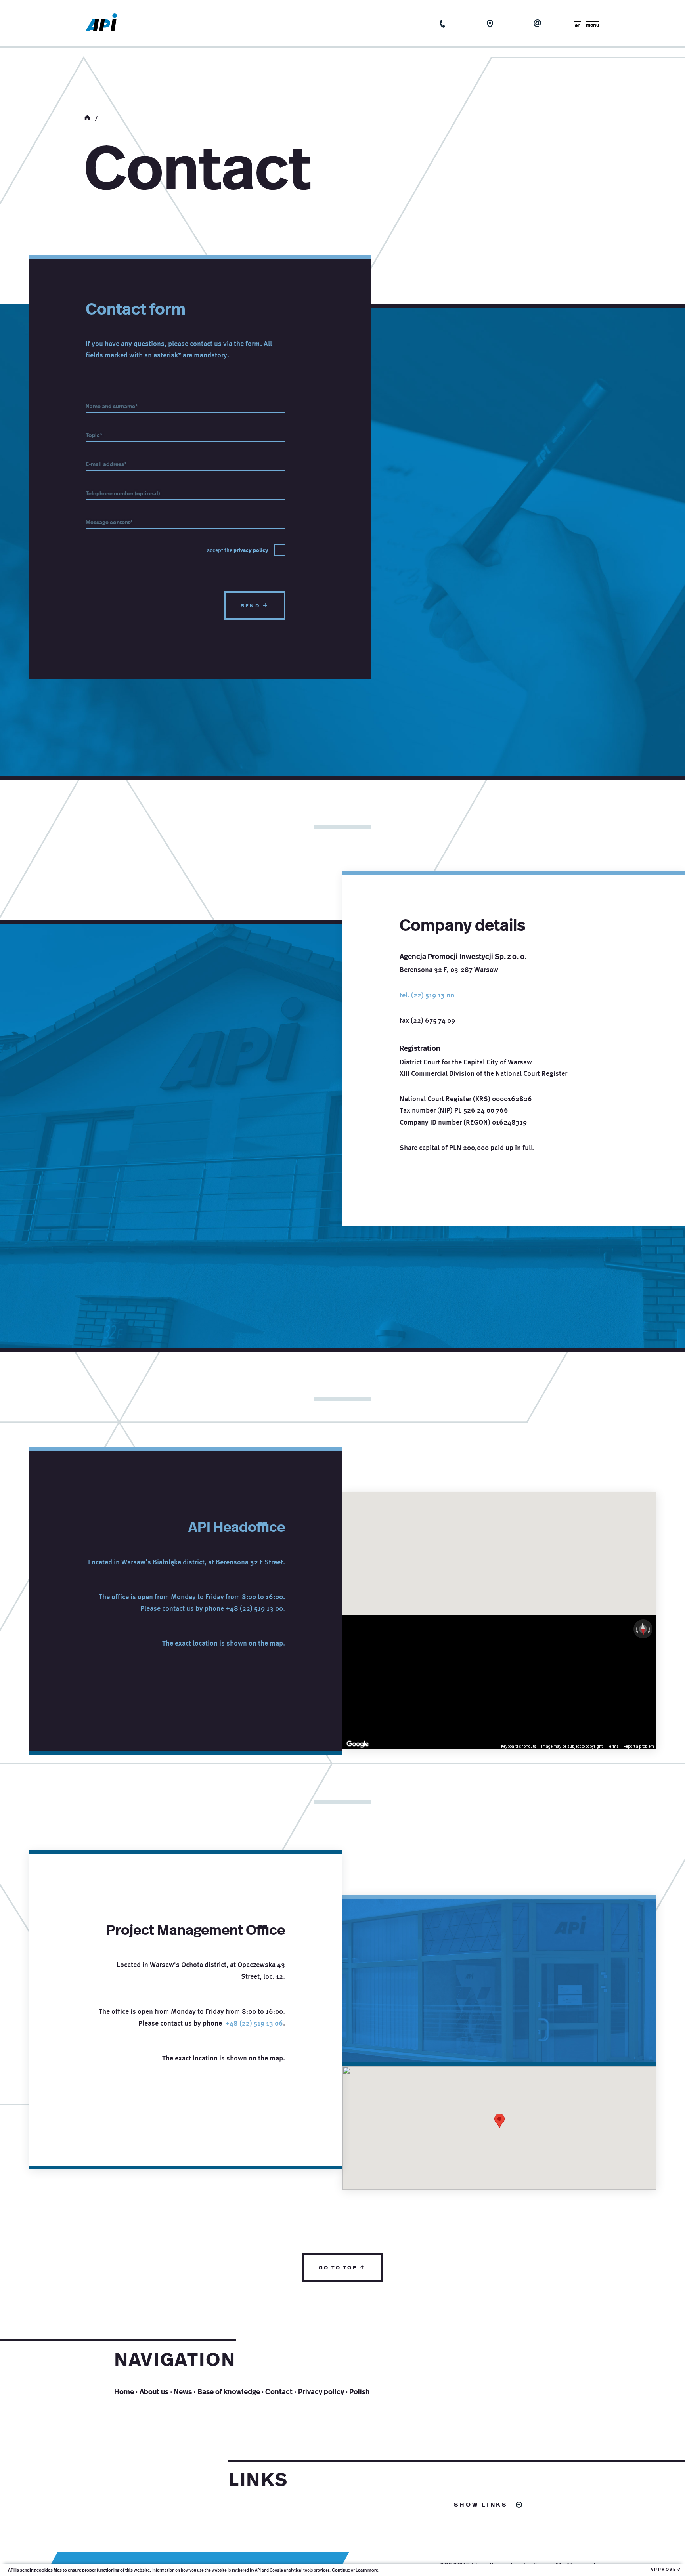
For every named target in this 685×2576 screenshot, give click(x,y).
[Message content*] (186, 522)
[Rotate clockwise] (650, 1629)
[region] (499, 1682)
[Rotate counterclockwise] (636, 1629)
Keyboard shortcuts (519, 1746)
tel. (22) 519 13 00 (427, 995)
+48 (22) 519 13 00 (254, 1608)
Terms (613, 1746)
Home (124, 2391)
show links (481, 2504)
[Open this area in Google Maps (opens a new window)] (358, 1744)
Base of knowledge (229, 2391)
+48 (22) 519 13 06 (254, 2023)
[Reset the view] (643, 1629)
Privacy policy (321, 2391)
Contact (279, 2391)
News (183, 2391)
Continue (341, 2570)
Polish (360, 2391)
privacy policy (251, 550)
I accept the (236, 550)
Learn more (367, 2570)
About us (154, 2391)
